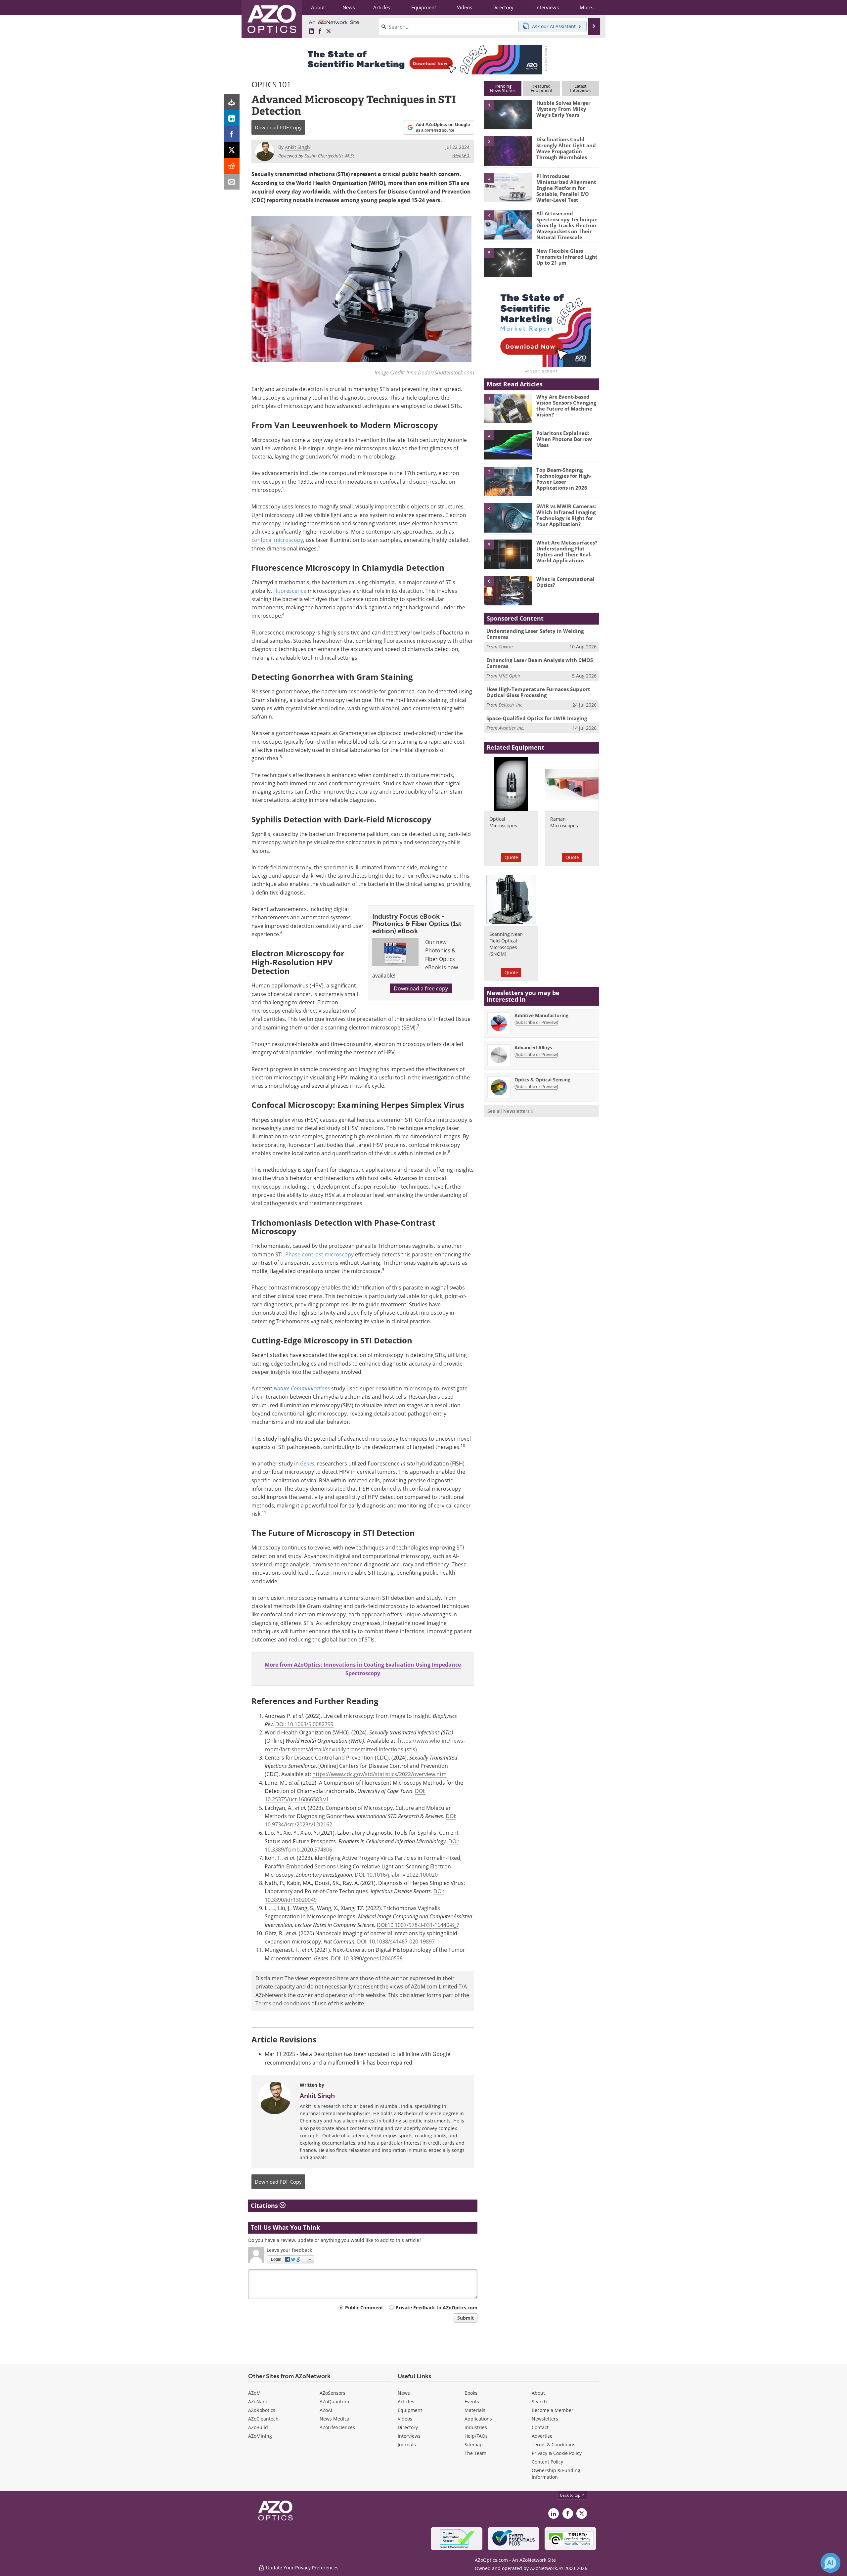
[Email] (232, 182)
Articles (406, 2401)
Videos (405, 2419)
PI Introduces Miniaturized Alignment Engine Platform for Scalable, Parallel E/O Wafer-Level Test (566, 188)
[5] (508, 262)
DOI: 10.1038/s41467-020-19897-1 (398, 1941)
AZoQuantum (334, 2401)
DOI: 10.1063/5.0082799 (304, 1724)
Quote (511, 857)
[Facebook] (232, 134)
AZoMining (260, 2436)
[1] (508, 114)
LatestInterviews (580, 88)
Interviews (409, 2436)
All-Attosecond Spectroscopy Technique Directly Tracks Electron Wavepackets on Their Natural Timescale (567, 225)
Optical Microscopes (503, 822)
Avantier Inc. (512, 728)
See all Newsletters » (510, 1111)
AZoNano (258, 2401)
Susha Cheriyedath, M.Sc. (330, 156)
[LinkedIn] (232, 118)
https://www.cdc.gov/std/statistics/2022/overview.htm (379, 1774)
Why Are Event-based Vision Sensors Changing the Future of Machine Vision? (566, 406)
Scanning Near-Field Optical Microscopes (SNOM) (507, 944)
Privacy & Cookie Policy (557, 2453)
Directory (408, 2427)
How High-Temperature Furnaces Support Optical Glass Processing (538, 692)
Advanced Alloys (533, 1048)
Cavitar (506, 647)
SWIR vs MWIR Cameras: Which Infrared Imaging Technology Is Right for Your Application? (566, 515)
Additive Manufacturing (541, 1015)
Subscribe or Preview (536, 1022)
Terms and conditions (283, 2003)
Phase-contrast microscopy (319, 1254)
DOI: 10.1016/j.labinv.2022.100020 (396, 1875)
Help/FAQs (476, 2436)
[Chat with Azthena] (830, 2563)
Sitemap (474, 2445)
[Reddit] (232, 166)
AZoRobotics (262, 2410)
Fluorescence (290, 591)
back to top (571, 2495)
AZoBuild (258, 2427)
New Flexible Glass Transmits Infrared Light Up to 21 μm (567, 257)
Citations (265, 2205)
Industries (476, 2427)
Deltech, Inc (510, 705)
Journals (407, 2445)
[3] (508, 187)
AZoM (254, 2393)
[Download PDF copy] (232, 102)
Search (539, 2401)
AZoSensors (333, 2393)
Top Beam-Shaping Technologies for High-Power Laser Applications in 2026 (564, 479)
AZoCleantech (263, 2419)
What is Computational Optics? (565, 582)
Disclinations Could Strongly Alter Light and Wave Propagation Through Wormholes (566, 148)
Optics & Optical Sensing (542, 1080)
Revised (461, 155)
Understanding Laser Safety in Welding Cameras (535, 634)
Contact (540, 2427)
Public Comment (364, 2308)
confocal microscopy (277, 540)
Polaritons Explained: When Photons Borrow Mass (564, 439)
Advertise (542, 2436)
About (538, 2393)
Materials (475, 2410)
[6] (508, 590)
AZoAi (326, 2410)
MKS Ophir (510, 676)
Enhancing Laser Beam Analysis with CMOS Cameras (540, 663)
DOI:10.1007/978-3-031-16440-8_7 (418, 1925)
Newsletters (545, 2419)
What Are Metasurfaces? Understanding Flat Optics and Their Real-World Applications (567, 551)
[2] (508, 151)
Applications (478, 2419)
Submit (466, 2318)
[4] (508, 225)
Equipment (410, 2410)
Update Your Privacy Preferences (302, 2568)
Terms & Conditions (554, 2445)
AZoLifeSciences (337, 2427)
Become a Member (553, 2410)
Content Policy (547, 2462)
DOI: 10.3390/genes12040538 (367, 1958)
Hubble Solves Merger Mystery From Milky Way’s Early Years (563, 109)
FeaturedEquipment (542, 88)
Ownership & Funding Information (556, 2474)
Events (472, 2401)
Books (471, 2393)
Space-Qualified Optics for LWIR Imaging (537, 718)
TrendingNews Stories (503, 88)
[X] (232, 150)
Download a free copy (421, 988)
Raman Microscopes (564, 822)
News (404, 2393)
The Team (475, 2453)
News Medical (335, 2419)
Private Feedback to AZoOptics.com (437, 2308)
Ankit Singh (317, 2096)
